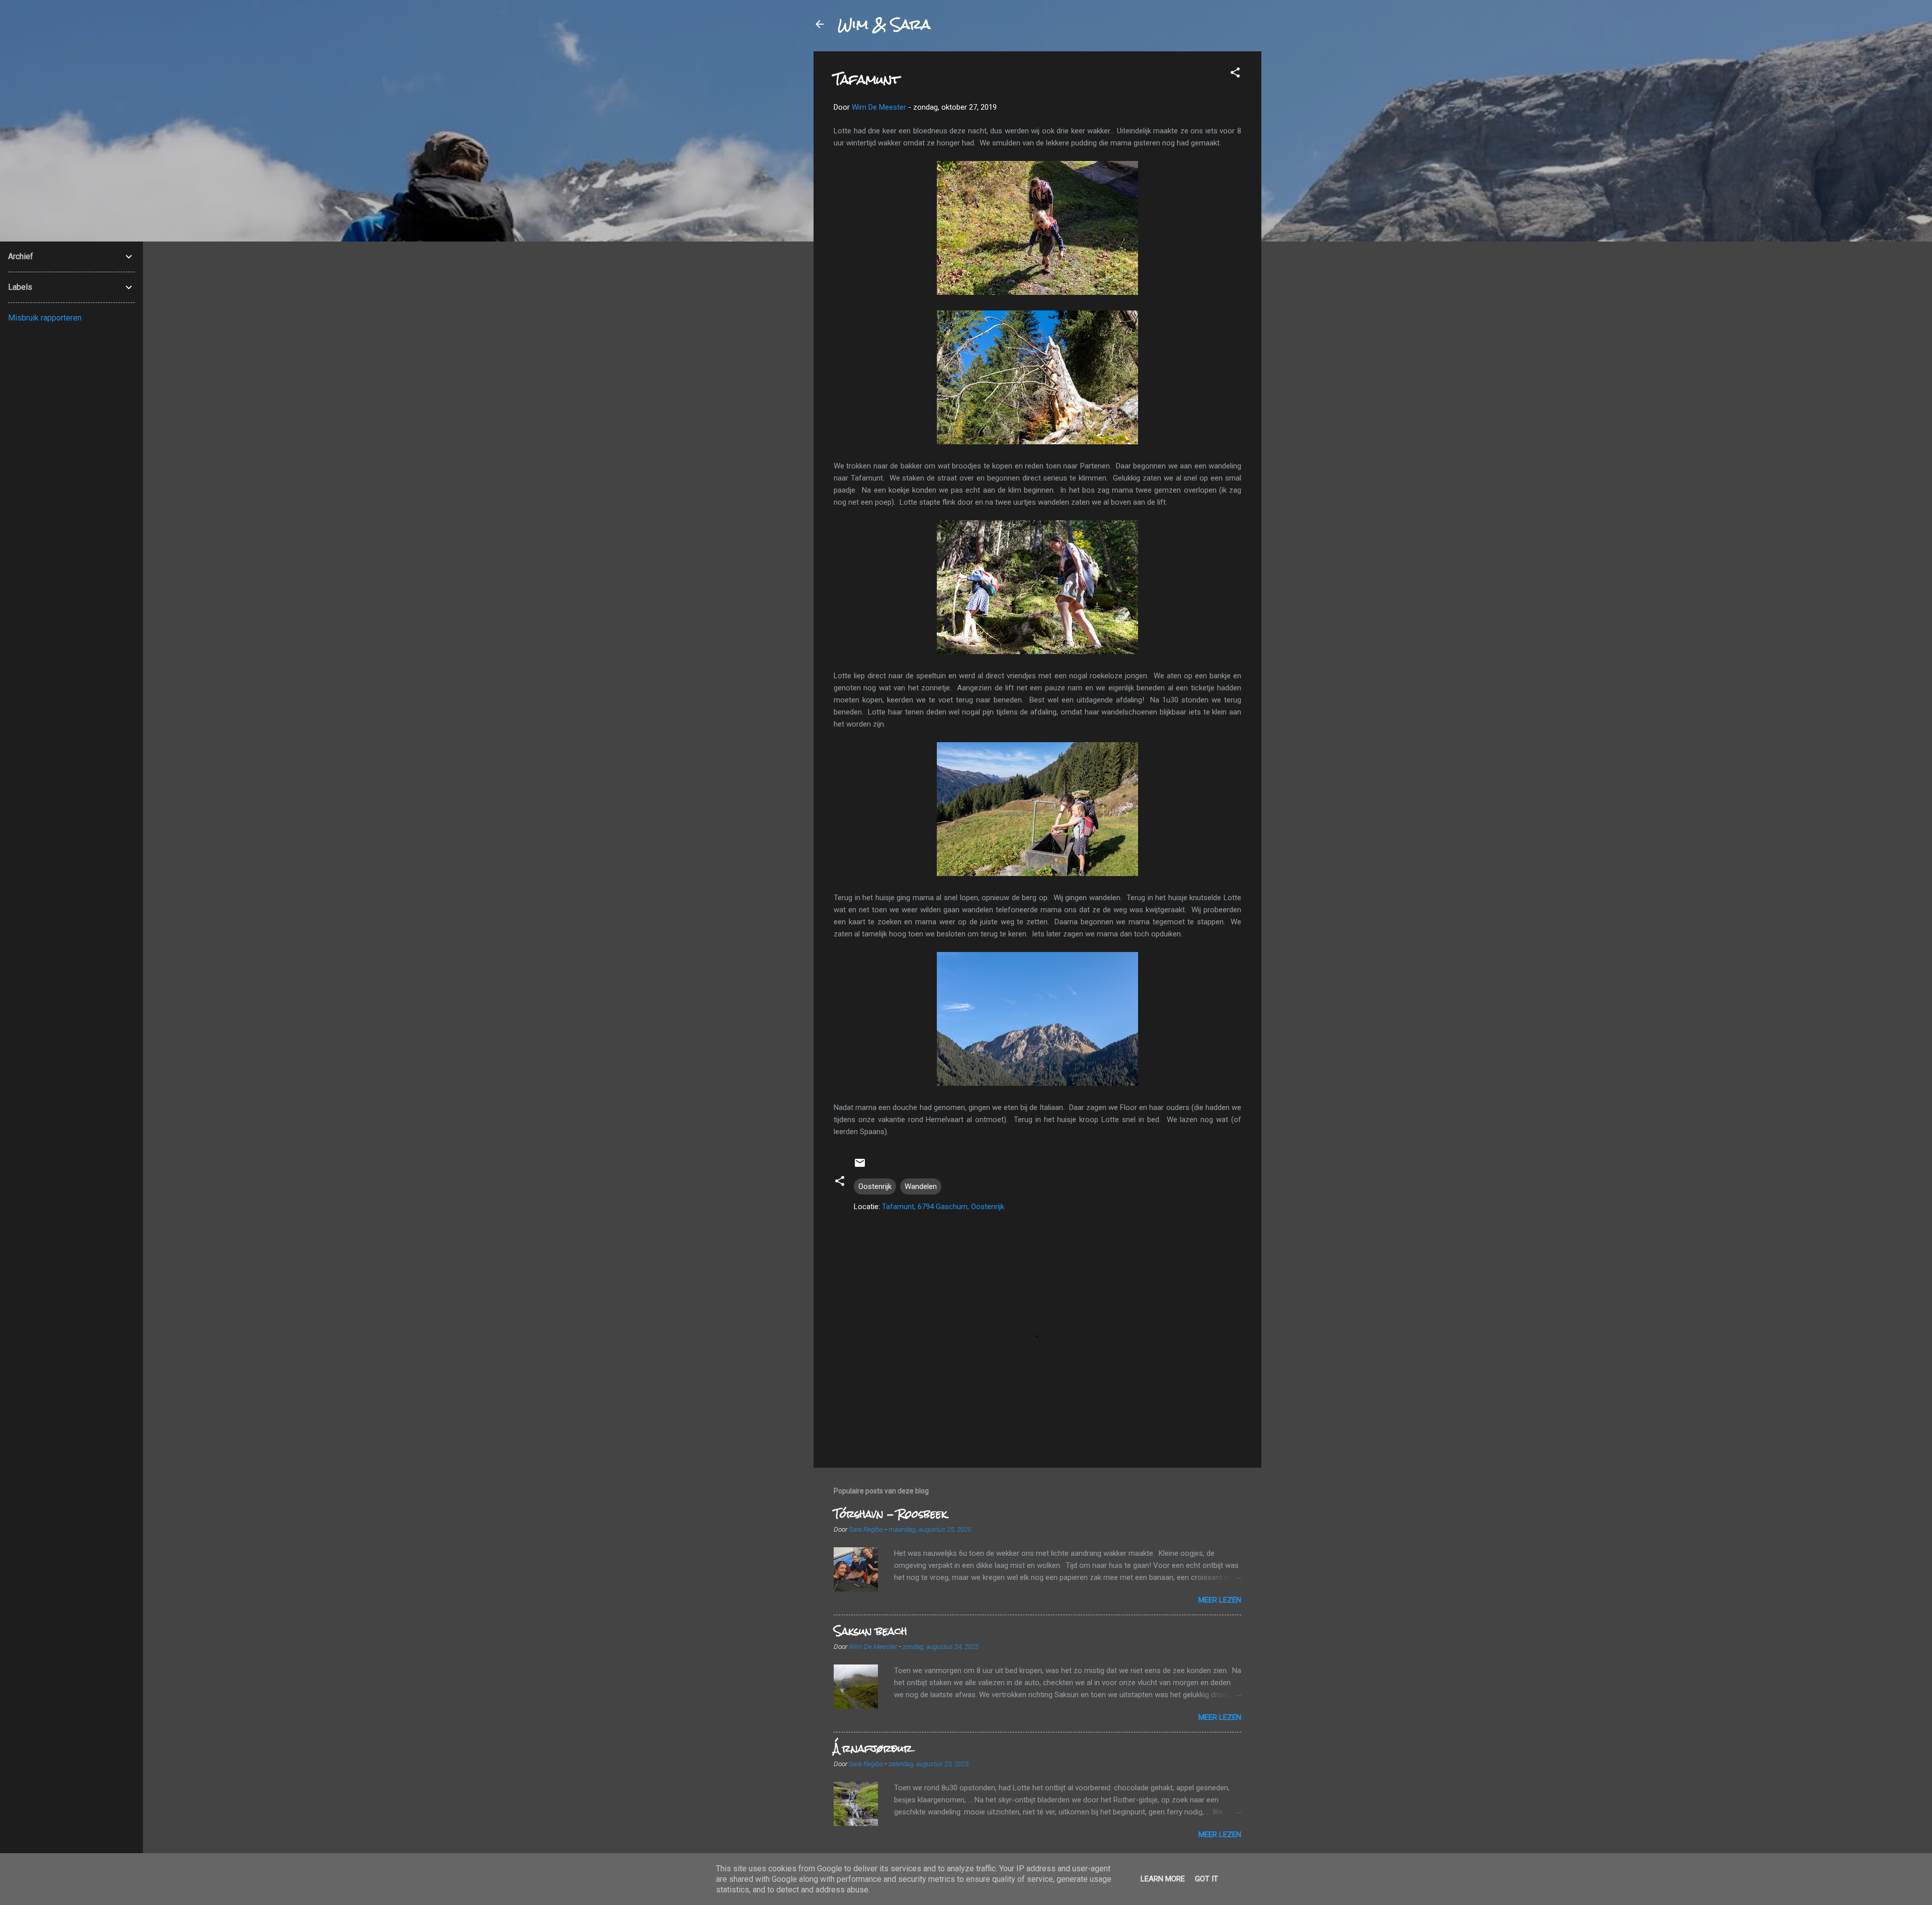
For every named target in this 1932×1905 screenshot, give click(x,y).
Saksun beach (870, 1631)
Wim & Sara (884, 24)
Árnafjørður (873, 1748)
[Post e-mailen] (860, 1166)
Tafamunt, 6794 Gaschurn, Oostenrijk (943, 1207)
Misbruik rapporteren (45, 318)
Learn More (1163, 1879)
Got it (1206, 1879)
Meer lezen (1220, 1600)
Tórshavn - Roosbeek (890, 1514)
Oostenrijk (875, 1186)
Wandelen (921, 1186)
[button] (1235, 74)
